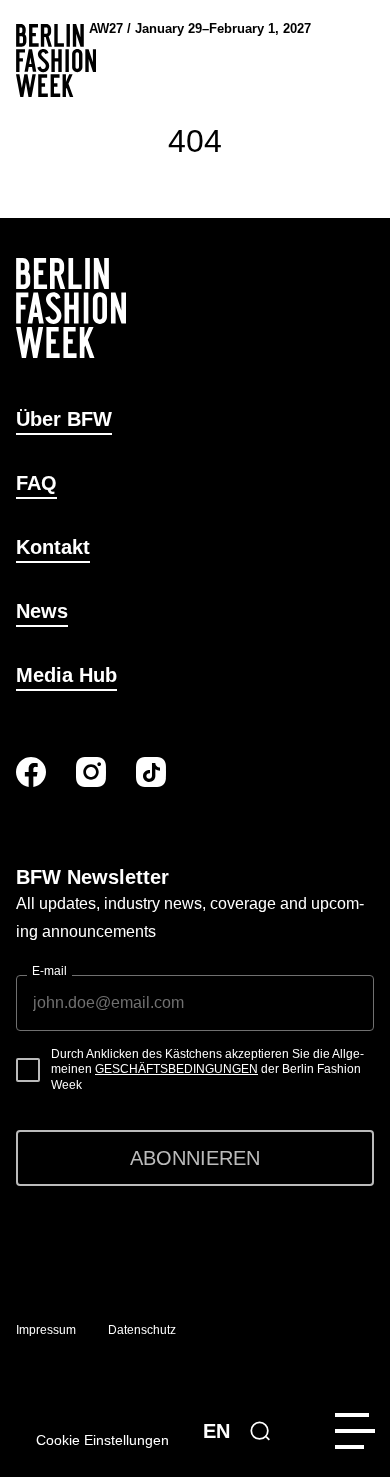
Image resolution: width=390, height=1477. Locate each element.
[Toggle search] (260, 1431)
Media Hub (66, 675)
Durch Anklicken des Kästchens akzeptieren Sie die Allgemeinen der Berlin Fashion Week (207, 1069)
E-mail (49, 971)
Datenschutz (142, 1330)
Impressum (46, 1330)
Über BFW (64, 419)
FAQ (36, 483)
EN (216, 1431)
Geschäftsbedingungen (176, 1069)
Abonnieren (195, 1158)
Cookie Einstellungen (102, 1440)
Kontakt (53, 547)
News (42, 611)
